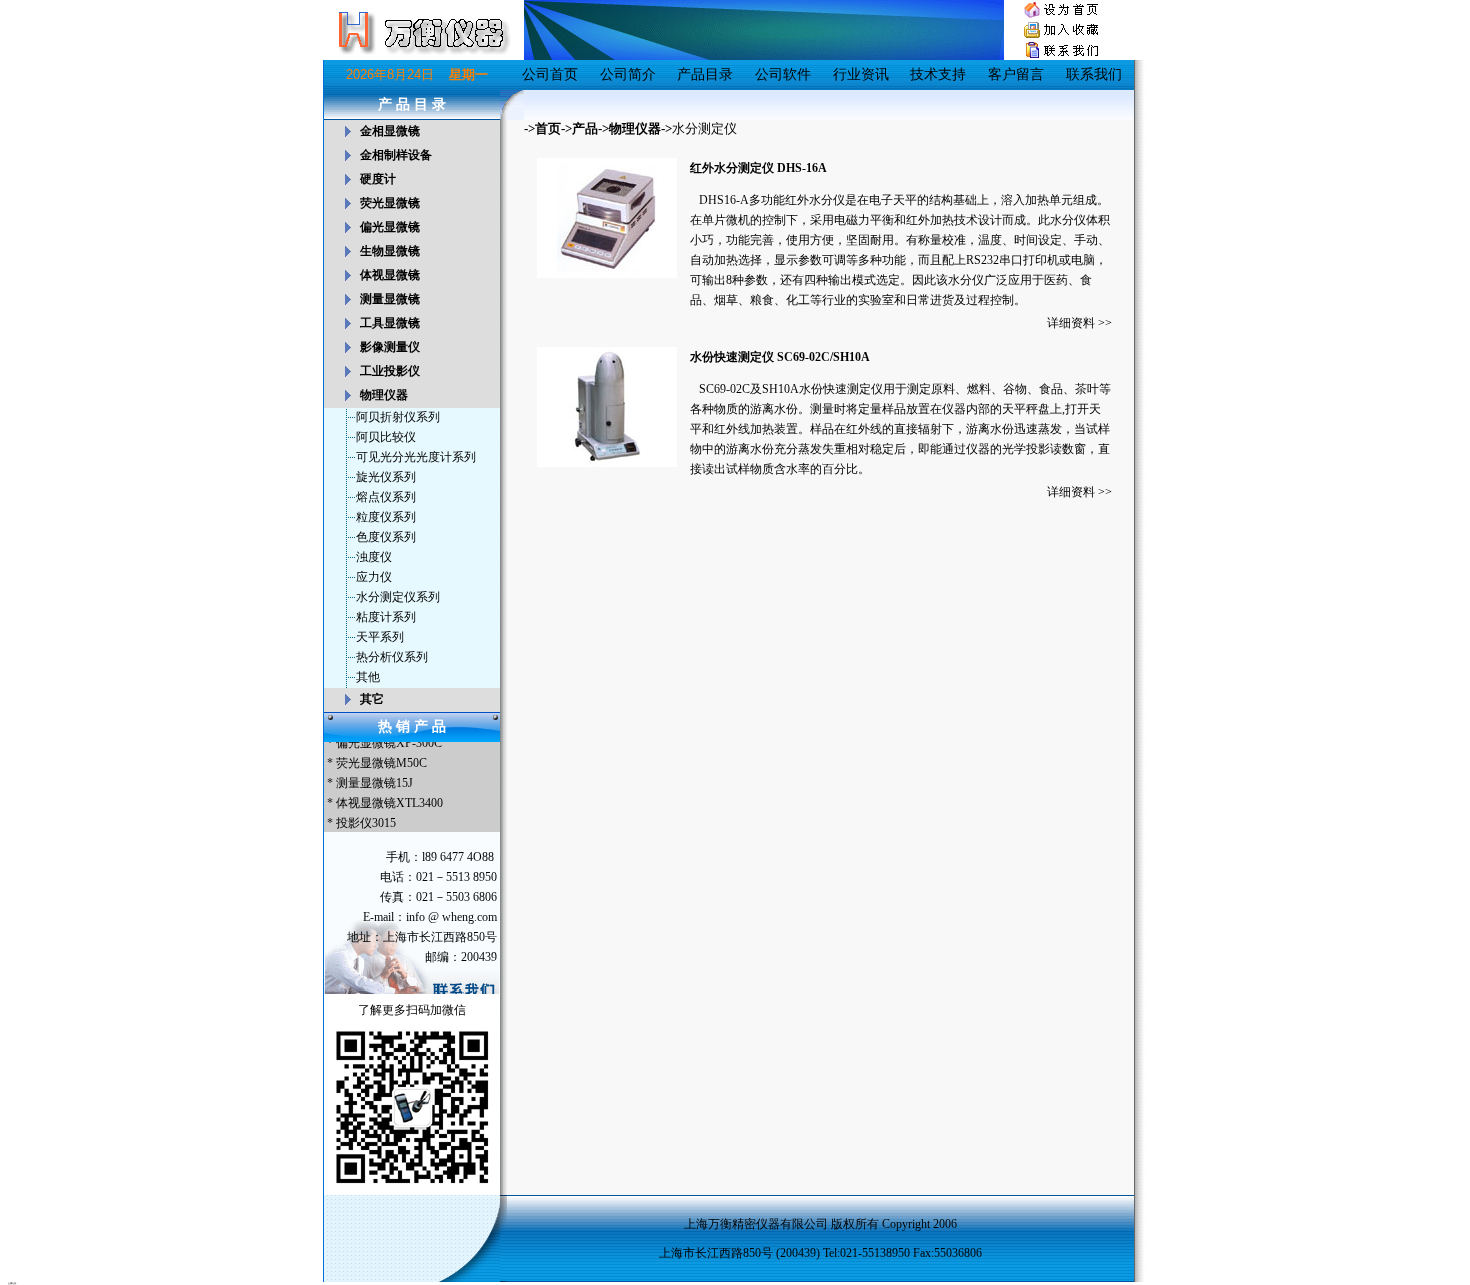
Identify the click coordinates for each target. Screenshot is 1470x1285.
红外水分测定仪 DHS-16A (758, 168)
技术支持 (938, 74)
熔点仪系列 (386, 497)
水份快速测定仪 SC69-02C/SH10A (780, 357)
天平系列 (380, 637)
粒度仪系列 (386, 517)
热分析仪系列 (392, 657)
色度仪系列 (386, 537)
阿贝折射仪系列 (398, 417)
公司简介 (628, 74)
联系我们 (1094, 74)
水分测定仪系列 (398, 597)
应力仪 (374, 577)
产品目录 (705, 74)
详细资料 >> (1079, 323)
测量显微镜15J (374, 779)
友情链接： (13, 1283)
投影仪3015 (366, 819)
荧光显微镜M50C (381, 759)
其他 (368, 677)
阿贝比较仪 (386, 437)
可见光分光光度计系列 (416, 457)
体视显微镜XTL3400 (389, 799)
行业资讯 (861, 74)
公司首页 (550, 74)
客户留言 (1016, 74)
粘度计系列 (386, 617)
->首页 (542, 128)
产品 (585, 128)
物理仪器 (635, 128)
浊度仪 (374, 557)
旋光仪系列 (386, 477)
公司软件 (783, 74)
